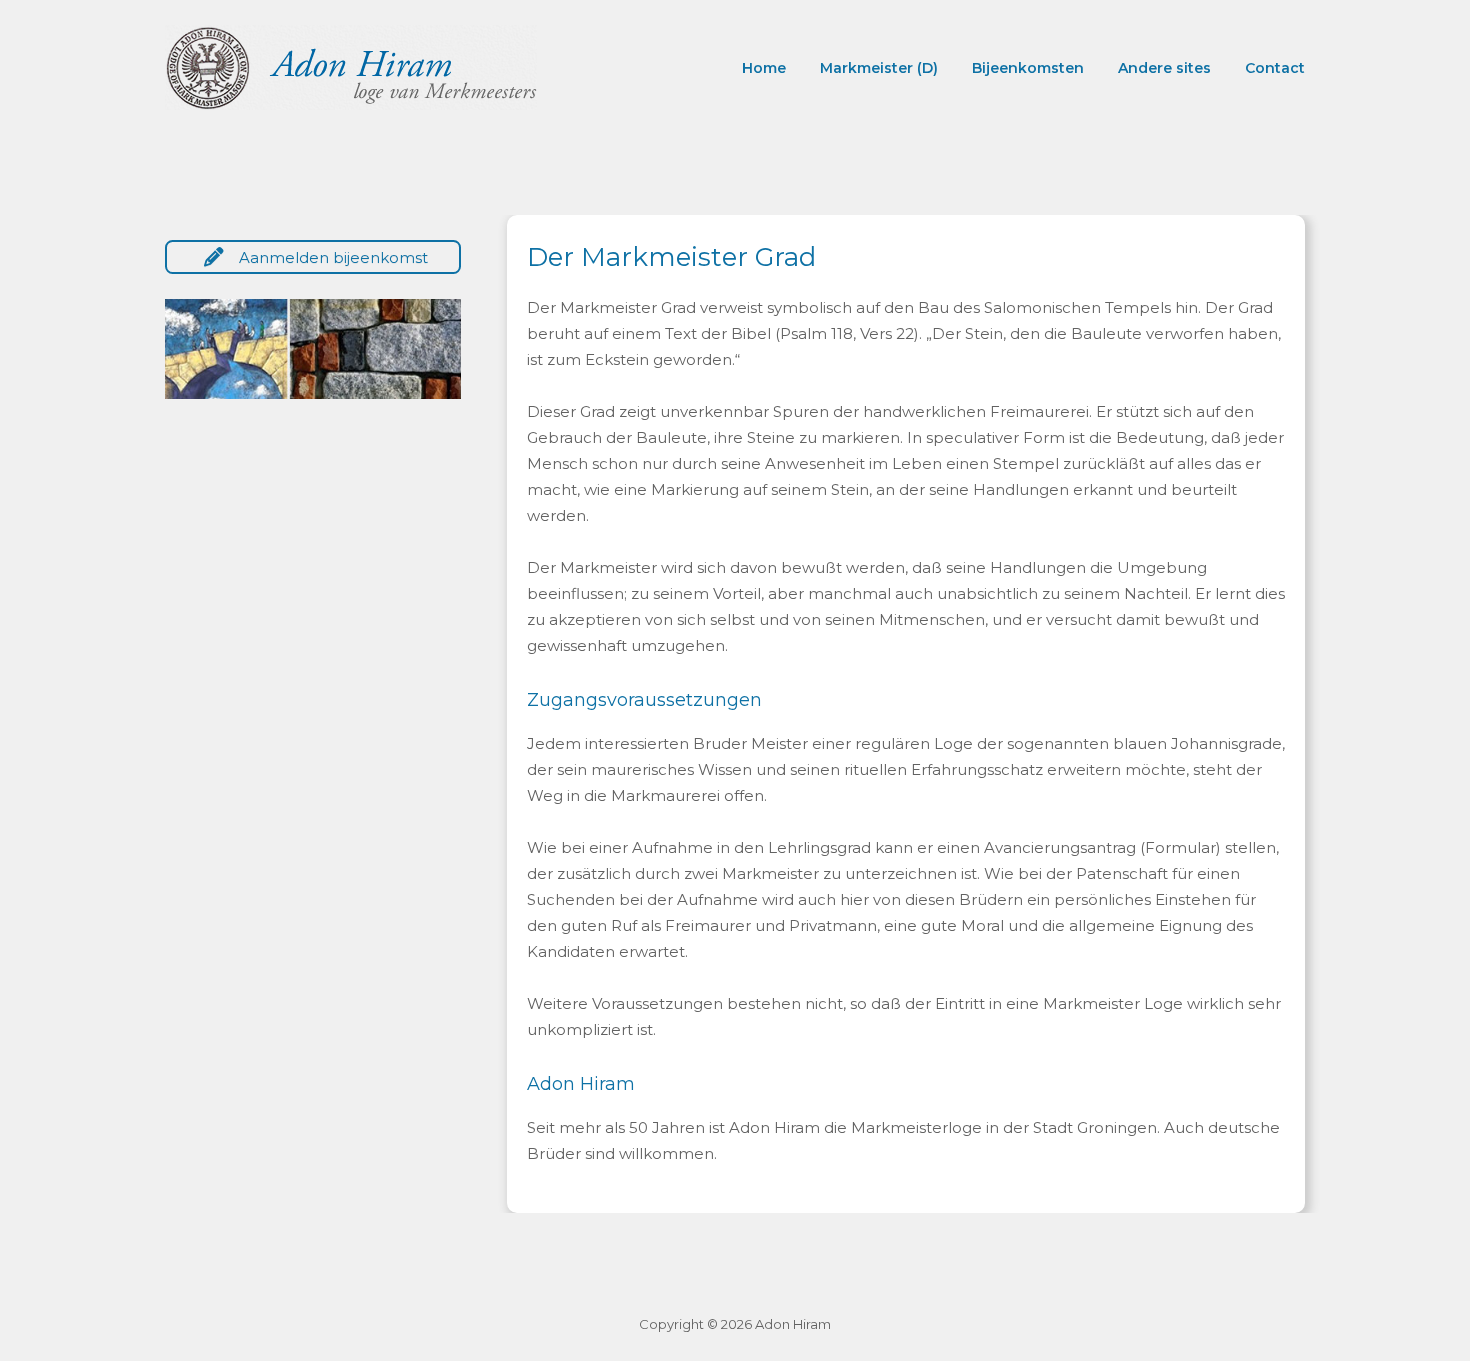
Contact (1275, 68)
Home (764, 68)
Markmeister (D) (879, 68)
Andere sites (1164, 68)
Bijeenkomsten (1028, 68)
